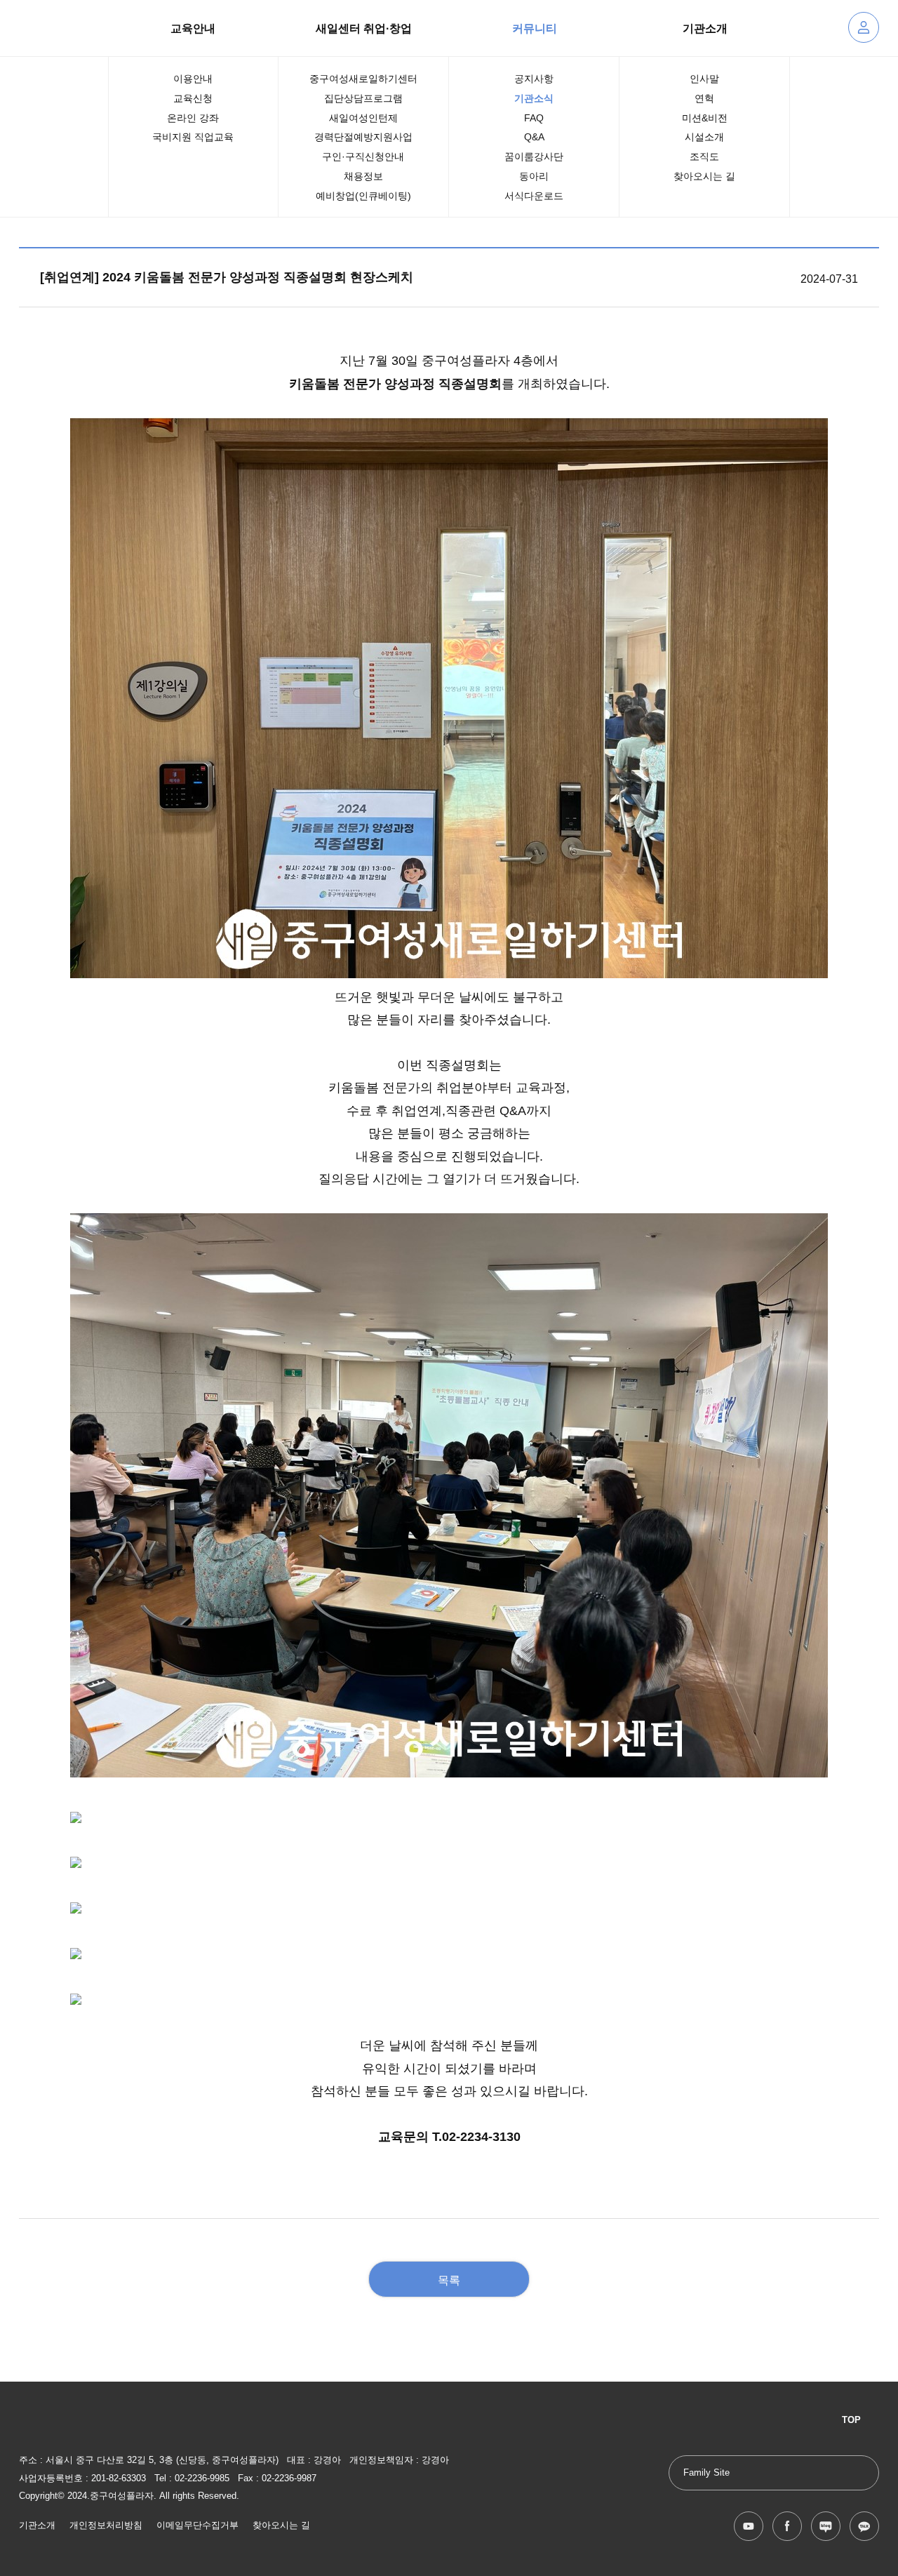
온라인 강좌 (193, 118)
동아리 (534, 176)
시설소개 (704, 137)
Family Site (706, 2473)
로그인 (864, 27)
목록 (449, 2280)
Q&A (534, 137)
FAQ (534, 118)
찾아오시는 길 (704, 176)
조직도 (704, 156)
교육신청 (193, 98)
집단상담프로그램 (363, 98)
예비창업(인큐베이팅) (363, 196)
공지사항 (534, 79)
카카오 (864, 2526)
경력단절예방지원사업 (363, 137)
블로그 (826, 2526)
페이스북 (787, 2526)
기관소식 (534, 98)
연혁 (704, 98)
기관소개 (705, 28)
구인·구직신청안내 (363, 156)
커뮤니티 (535, 28)
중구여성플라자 (43, 28)
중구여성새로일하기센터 (363, 79)
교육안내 (193, 28)
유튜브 (749, 2526)
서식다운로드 (534, 196)
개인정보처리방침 (106, 2525)
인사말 (704, 79)
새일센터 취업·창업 (364, 28)
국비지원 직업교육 (193, 137)
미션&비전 (705, 118)
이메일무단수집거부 (197, 2525)
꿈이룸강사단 (534, 156)
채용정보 (363, 176)
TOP (851, 2420)
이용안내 (193, 79)
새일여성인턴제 (363, 118)
